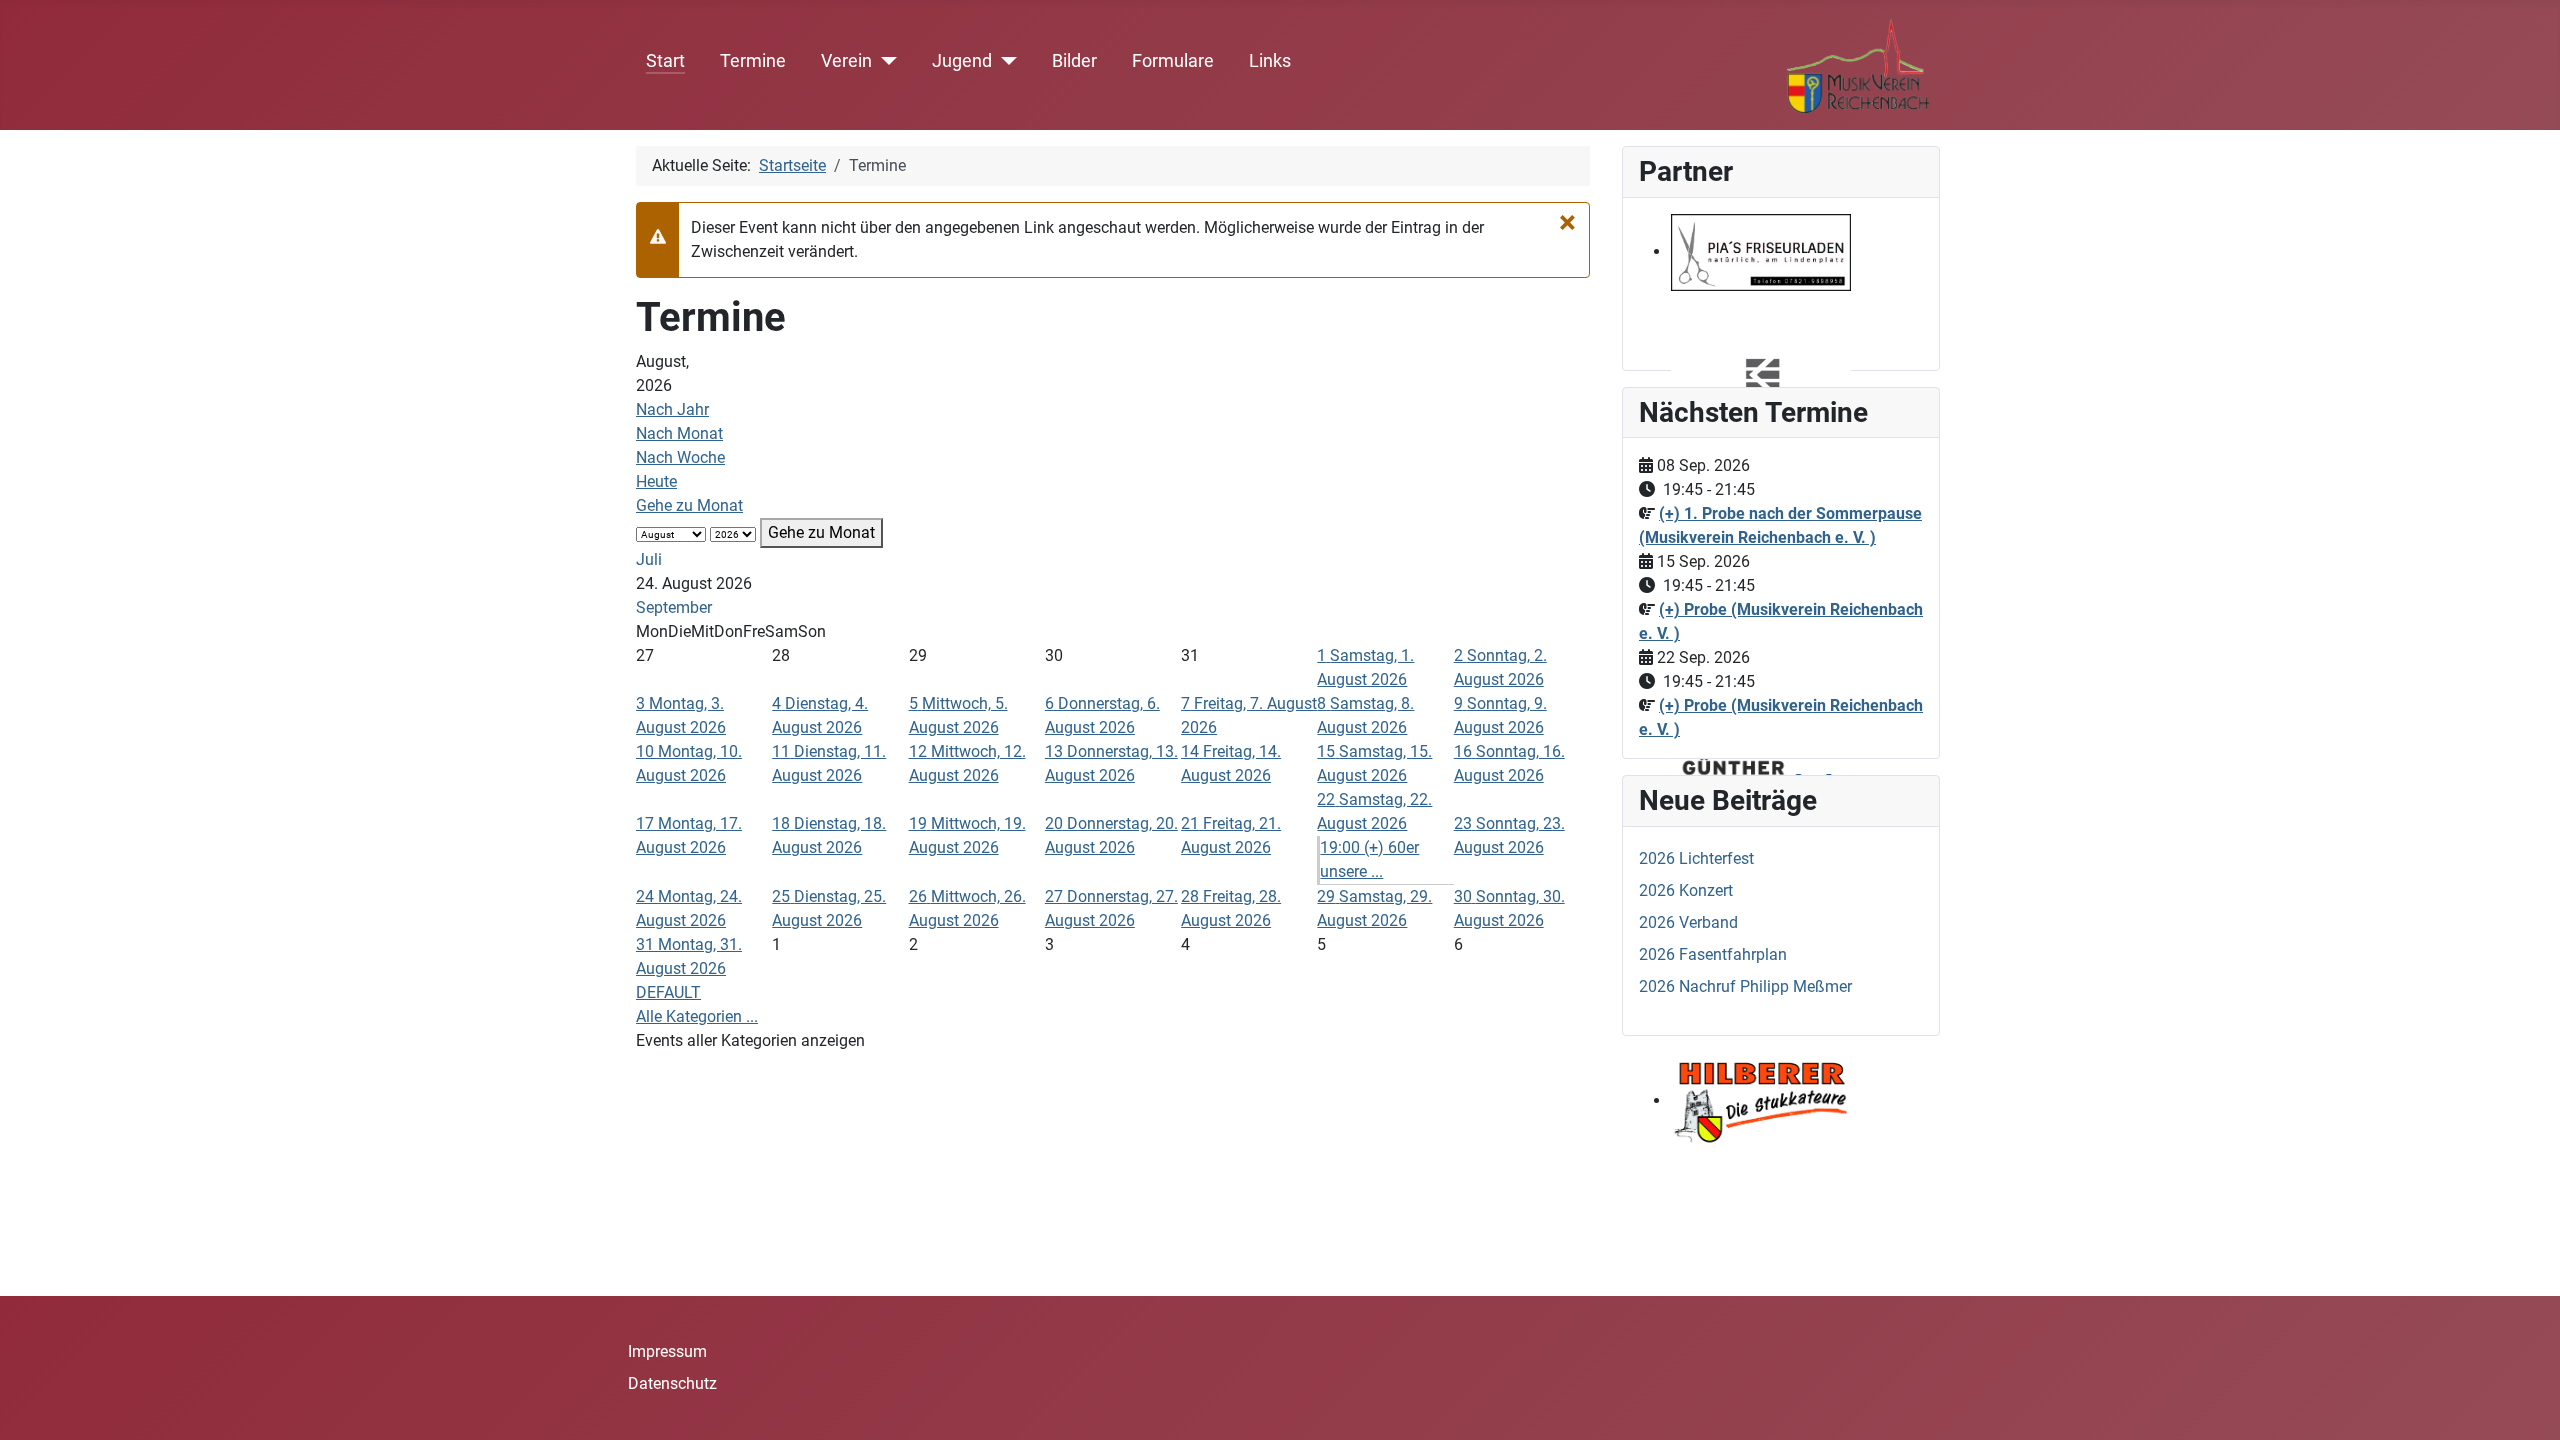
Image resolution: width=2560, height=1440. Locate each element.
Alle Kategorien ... (697, 1016)
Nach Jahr (672, 409)
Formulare (1173, 61)
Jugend (962, 61)
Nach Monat (679, 433)
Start (665, 61)
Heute (656, 481)
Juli (649, 559)
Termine (753, 61)
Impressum (667, 1351)
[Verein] (884, 61)
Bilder (1074, 61)
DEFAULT (668, 992)
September (674, 607)
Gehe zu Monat (689, 505)
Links (1270, 61)
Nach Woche (680, 457)
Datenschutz (672, 1383)
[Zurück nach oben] (2525, 1403)
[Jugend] (1004, 61)
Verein (846, 61)
